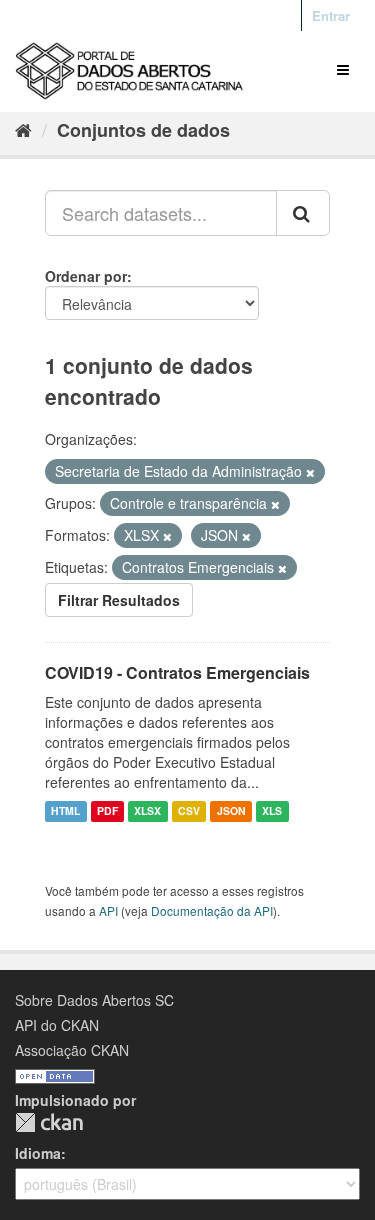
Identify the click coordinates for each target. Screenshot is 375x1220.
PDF (107, 811)
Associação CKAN (72, 1050)
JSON (231, 811)
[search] (303, 213)
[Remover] (310, 472)
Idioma (38, 1153)
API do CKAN (57, 1025)
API (108, 910)
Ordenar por (86, 276)
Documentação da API (212, 910)
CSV (189, 811)
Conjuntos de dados (143, 130)
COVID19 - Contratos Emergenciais (177, 672)
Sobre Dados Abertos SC (94, 1000)
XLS (272, 811)
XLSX (147, 811)
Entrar (331, 15)
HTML (65, 811)
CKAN (49, 1122)
